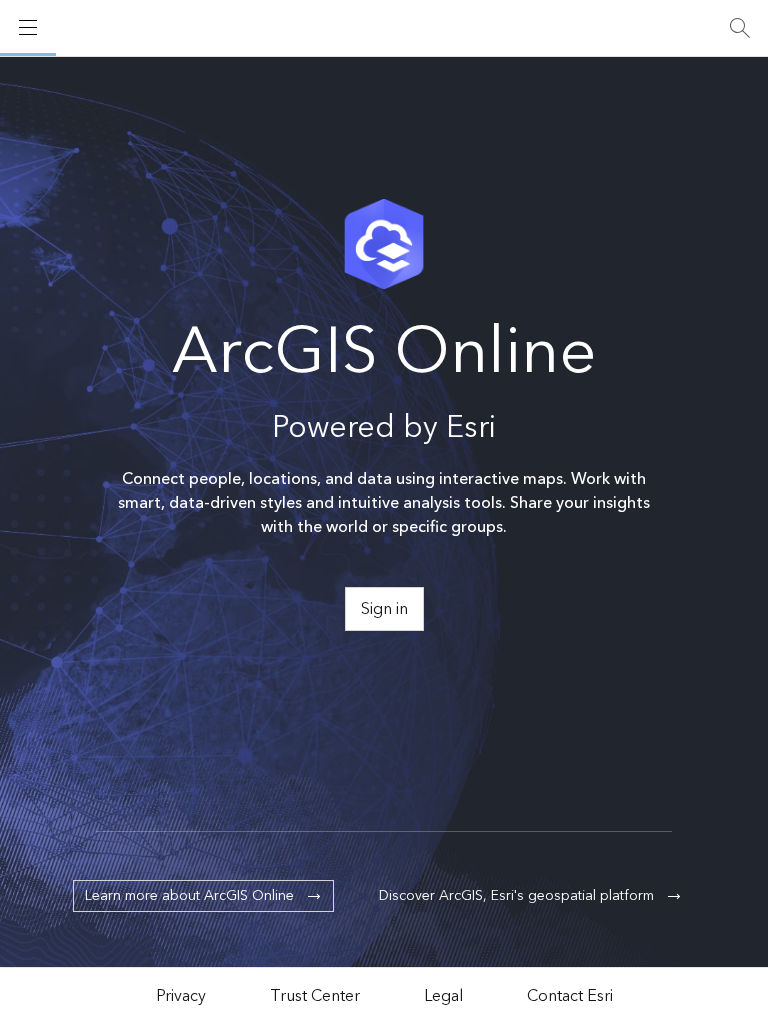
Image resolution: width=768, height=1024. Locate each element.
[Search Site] (740, 28)
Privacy (181, 996)
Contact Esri (570, 996)
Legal (443, 996)
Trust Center (315, 996)
